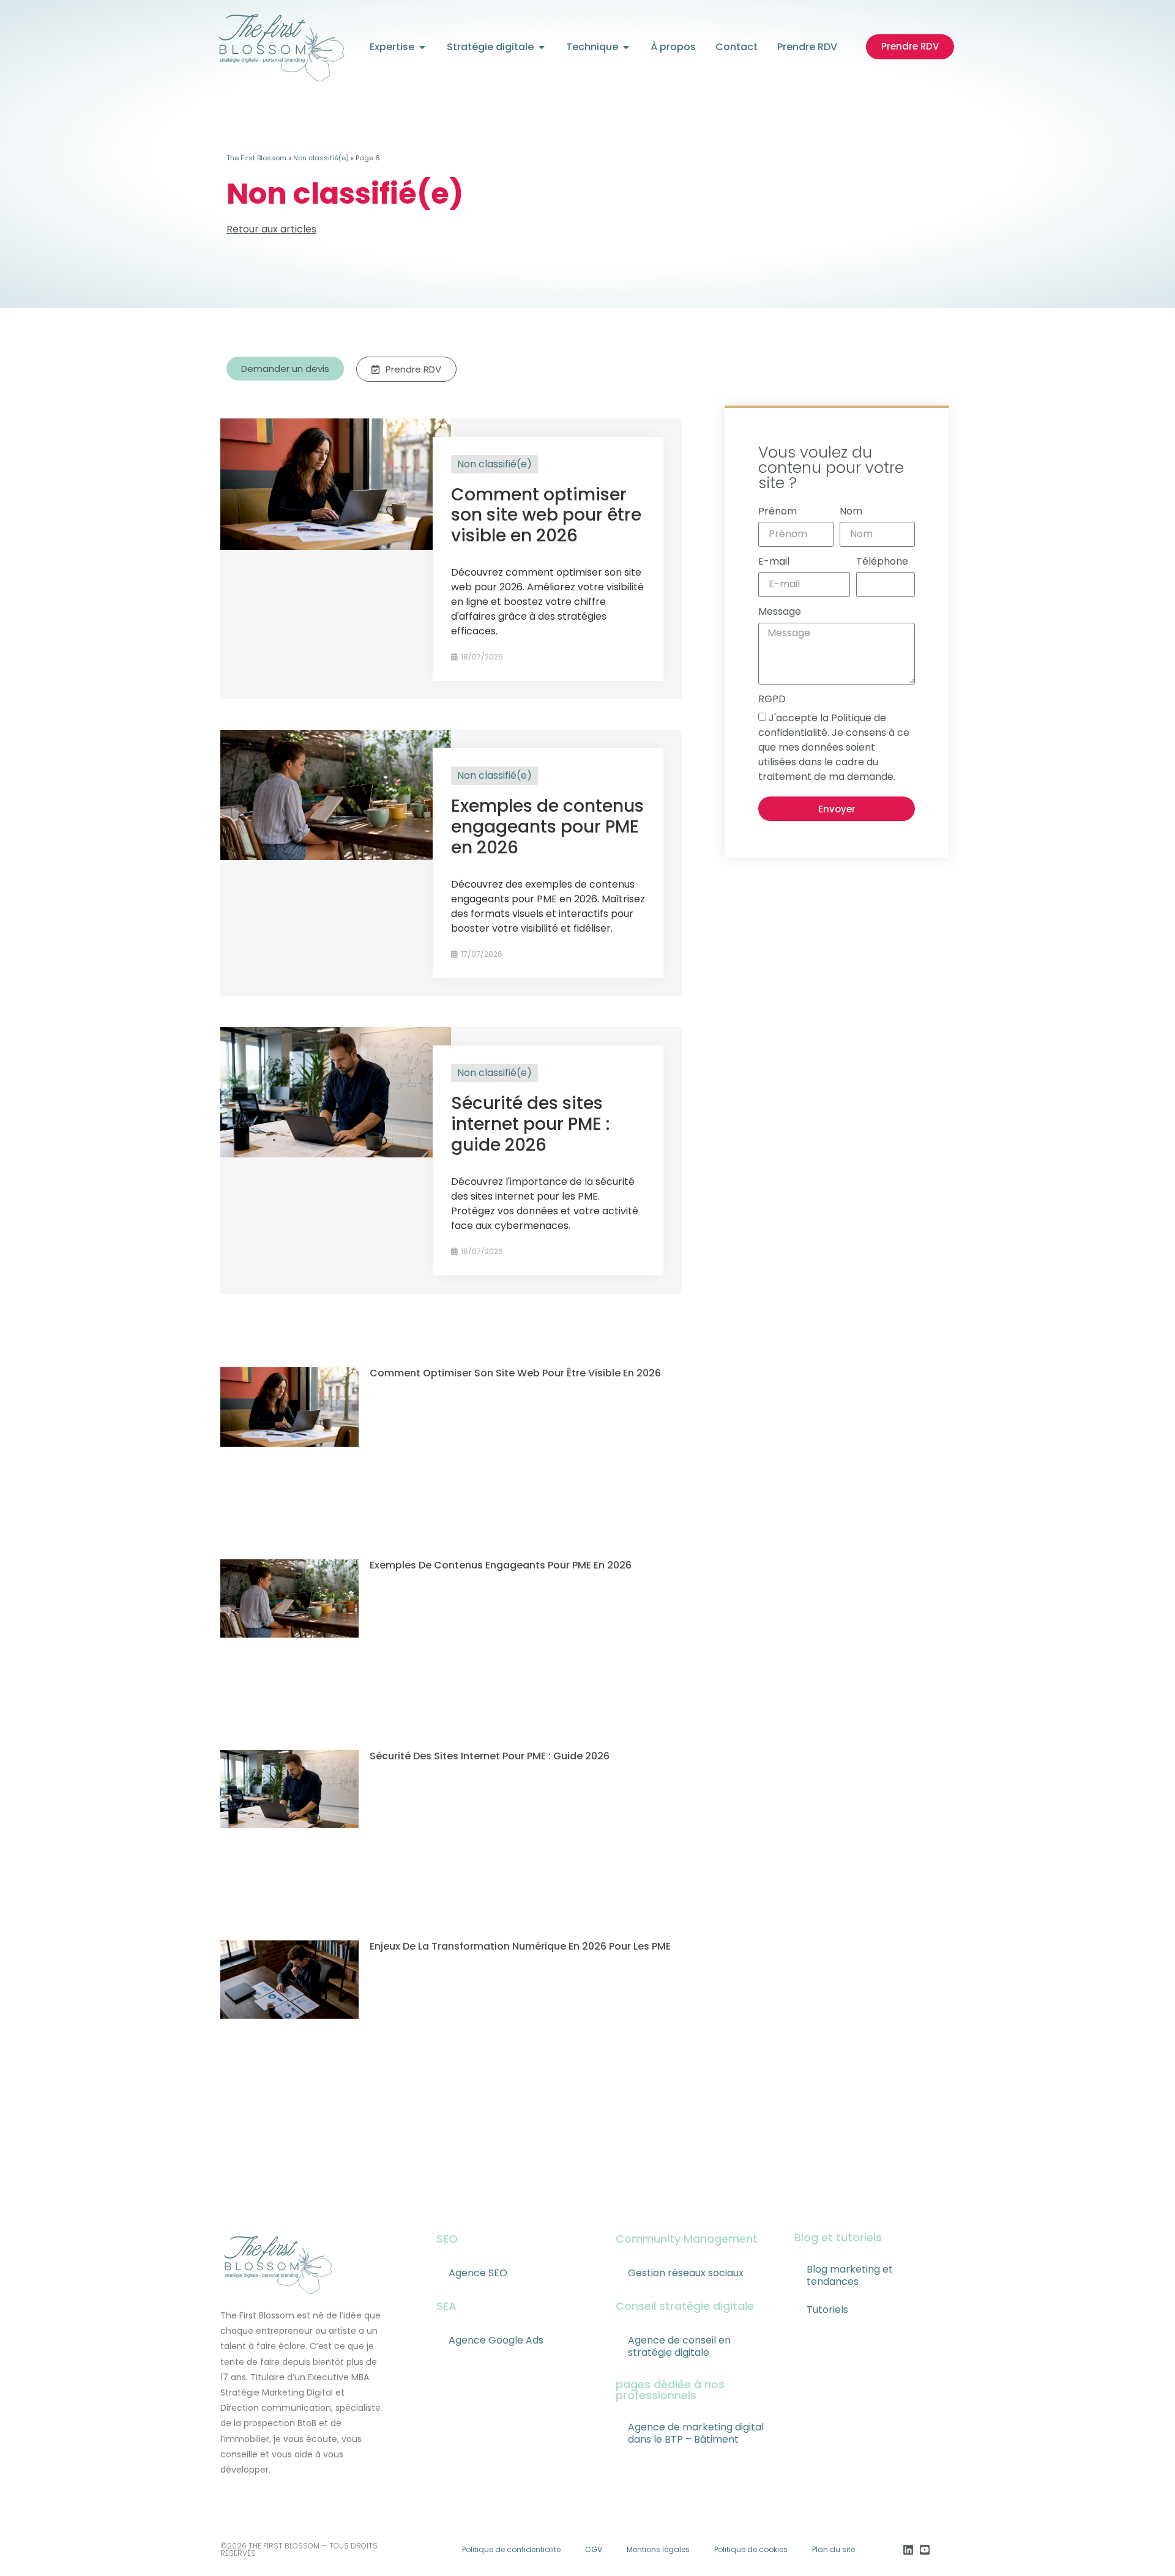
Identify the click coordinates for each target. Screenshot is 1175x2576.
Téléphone (882, 561)
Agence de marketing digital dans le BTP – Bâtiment (696, 2433)
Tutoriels (827, 2310)
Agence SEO (478, 2273)
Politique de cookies (751, 2549)
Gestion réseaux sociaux (686, 2273)
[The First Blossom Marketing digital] (281, 47)
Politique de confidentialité (511, 2549)
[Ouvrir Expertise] (422, 47)
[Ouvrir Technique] (626, 47)
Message (780, 611)
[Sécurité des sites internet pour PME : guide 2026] (336, 1154)
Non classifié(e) (321, 158)
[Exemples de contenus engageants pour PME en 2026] (336, 857)
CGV (594, 2549)
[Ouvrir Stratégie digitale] (542, 47)
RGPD (772, 699)
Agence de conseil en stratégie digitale (679, 2346)
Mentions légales (658, 2549)
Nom (851, 511)
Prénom (778, 511)
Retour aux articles (271, 229)
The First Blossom (256, 158)
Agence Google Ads (496, 2340)
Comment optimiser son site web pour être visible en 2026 (546, 515)
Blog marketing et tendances (850, 2275)
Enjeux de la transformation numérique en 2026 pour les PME (520, 1946)
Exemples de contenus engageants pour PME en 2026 (547, 826)
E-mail (774, 561)
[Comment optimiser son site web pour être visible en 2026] (336, 547)
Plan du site (834, 2549)
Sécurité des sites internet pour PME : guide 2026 (530, 1124)
